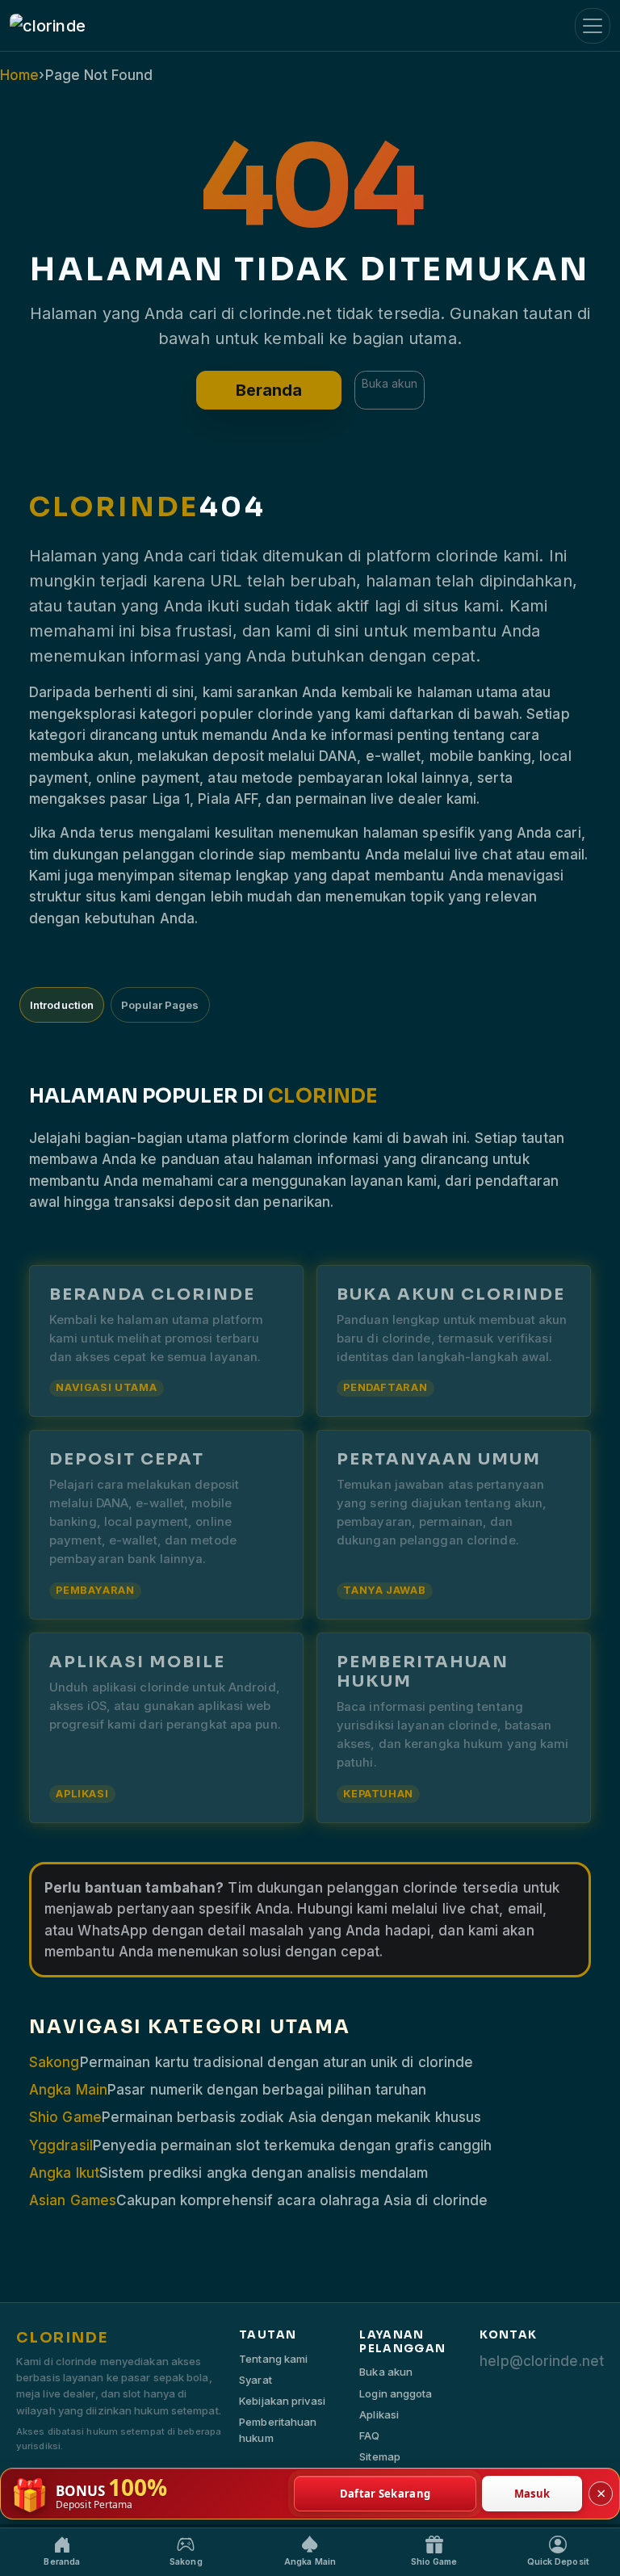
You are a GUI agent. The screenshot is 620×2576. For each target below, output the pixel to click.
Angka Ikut (64, 2173)
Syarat (256, 2380)
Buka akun (390, 383)
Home (19, 75)
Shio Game (65, 2117)
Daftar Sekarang (385, 2494)
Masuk (532, 2494)
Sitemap (380, 2456)
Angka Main (68, 2090)
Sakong (54, 2062)
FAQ (369, 2435)
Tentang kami (273, 2359)
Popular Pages (160, 1005)
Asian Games (73, 2200)
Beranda (269, 390)
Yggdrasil (61, 2145)
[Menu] (593, 26)
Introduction (62, 1005)
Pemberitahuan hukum (278, 2430)
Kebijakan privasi (282, 2401)
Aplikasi (379, 2414)
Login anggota (396, 2393)
